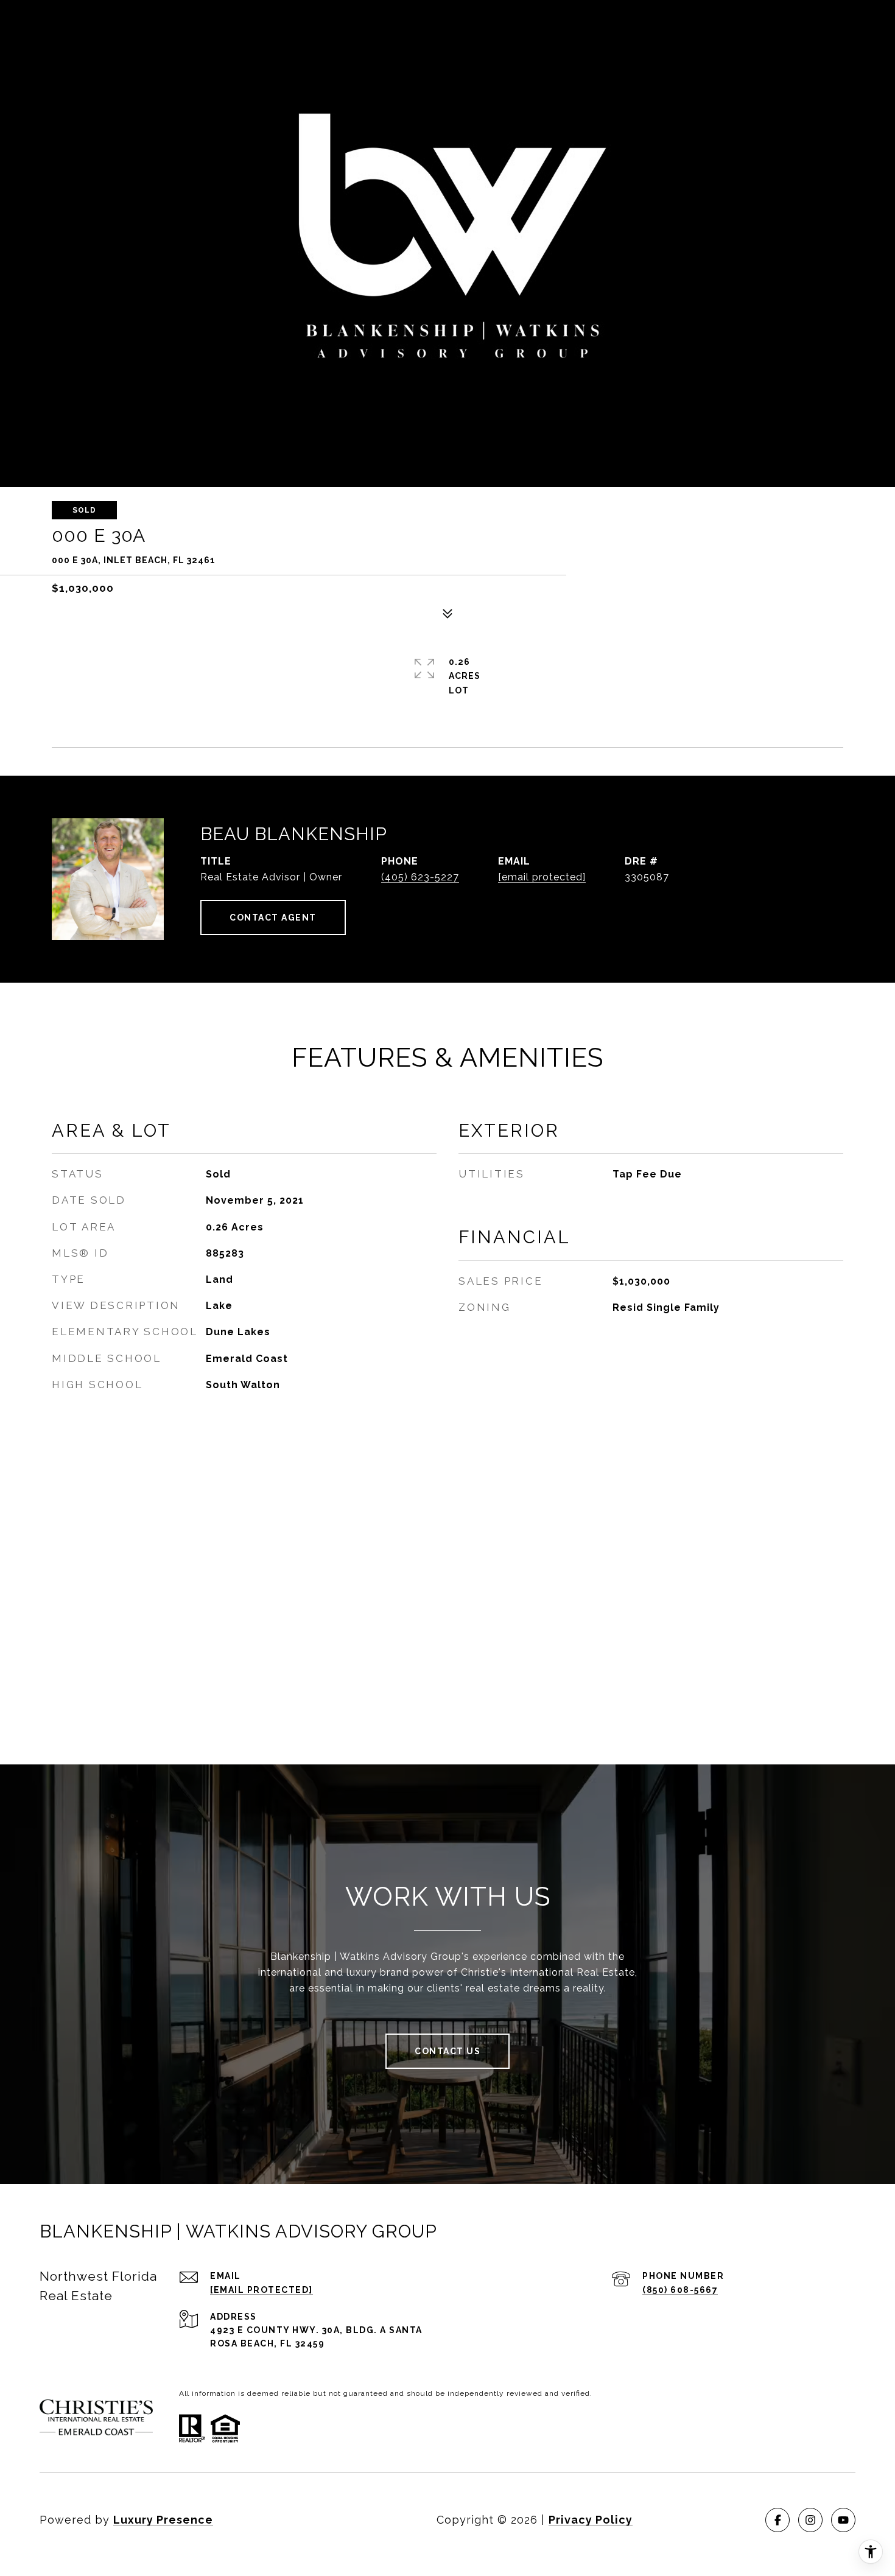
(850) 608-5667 (680, 2290)
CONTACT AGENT (273, 918)
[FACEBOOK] (777, 2520)
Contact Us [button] (447, 2051)
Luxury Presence (163, 2520)
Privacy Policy (591, 2520)
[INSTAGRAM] (810, 2520)
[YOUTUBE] (843, 2520)
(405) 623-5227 (420, 877)
